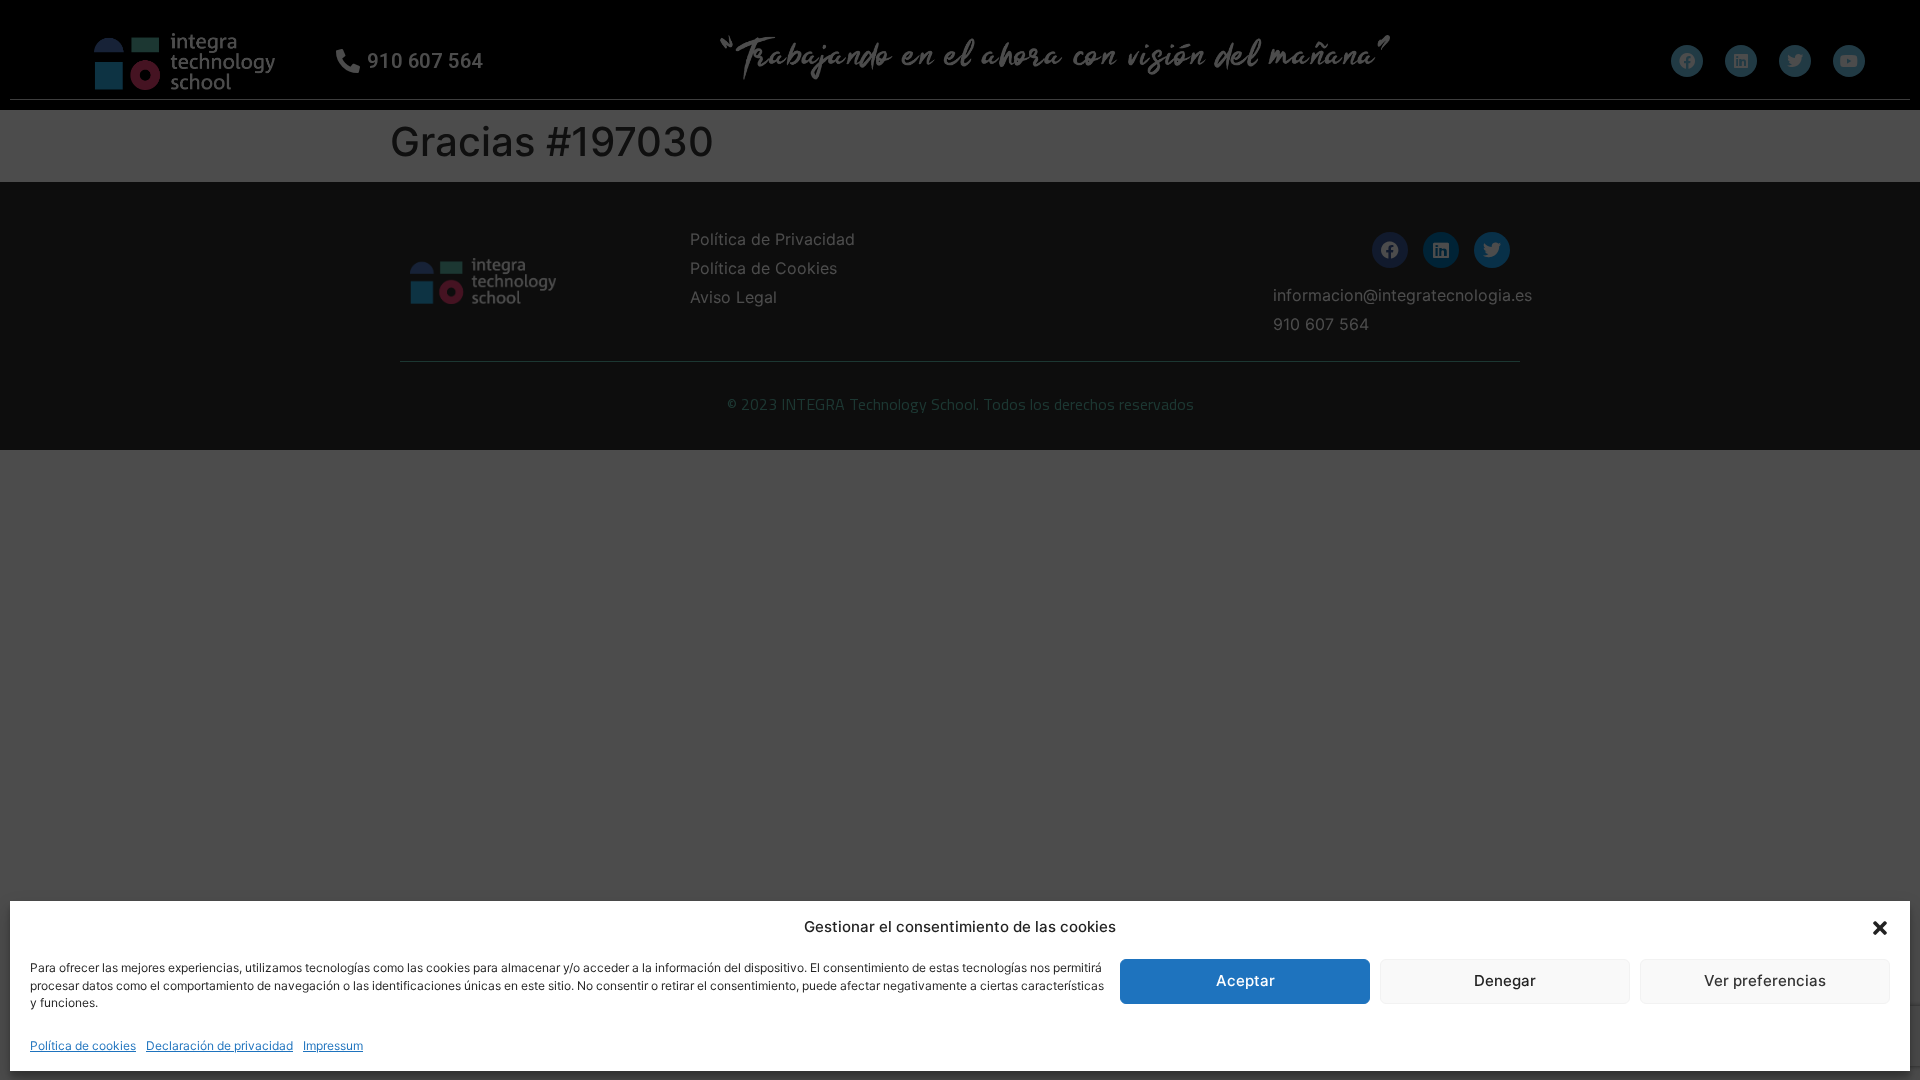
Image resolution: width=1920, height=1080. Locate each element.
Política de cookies (83, 1045)
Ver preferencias (1765, 980)
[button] (1880, 927)
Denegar (1505, 980)
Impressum (333, 1045)
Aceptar (1245, 980)
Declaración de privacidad (219, 1045)
